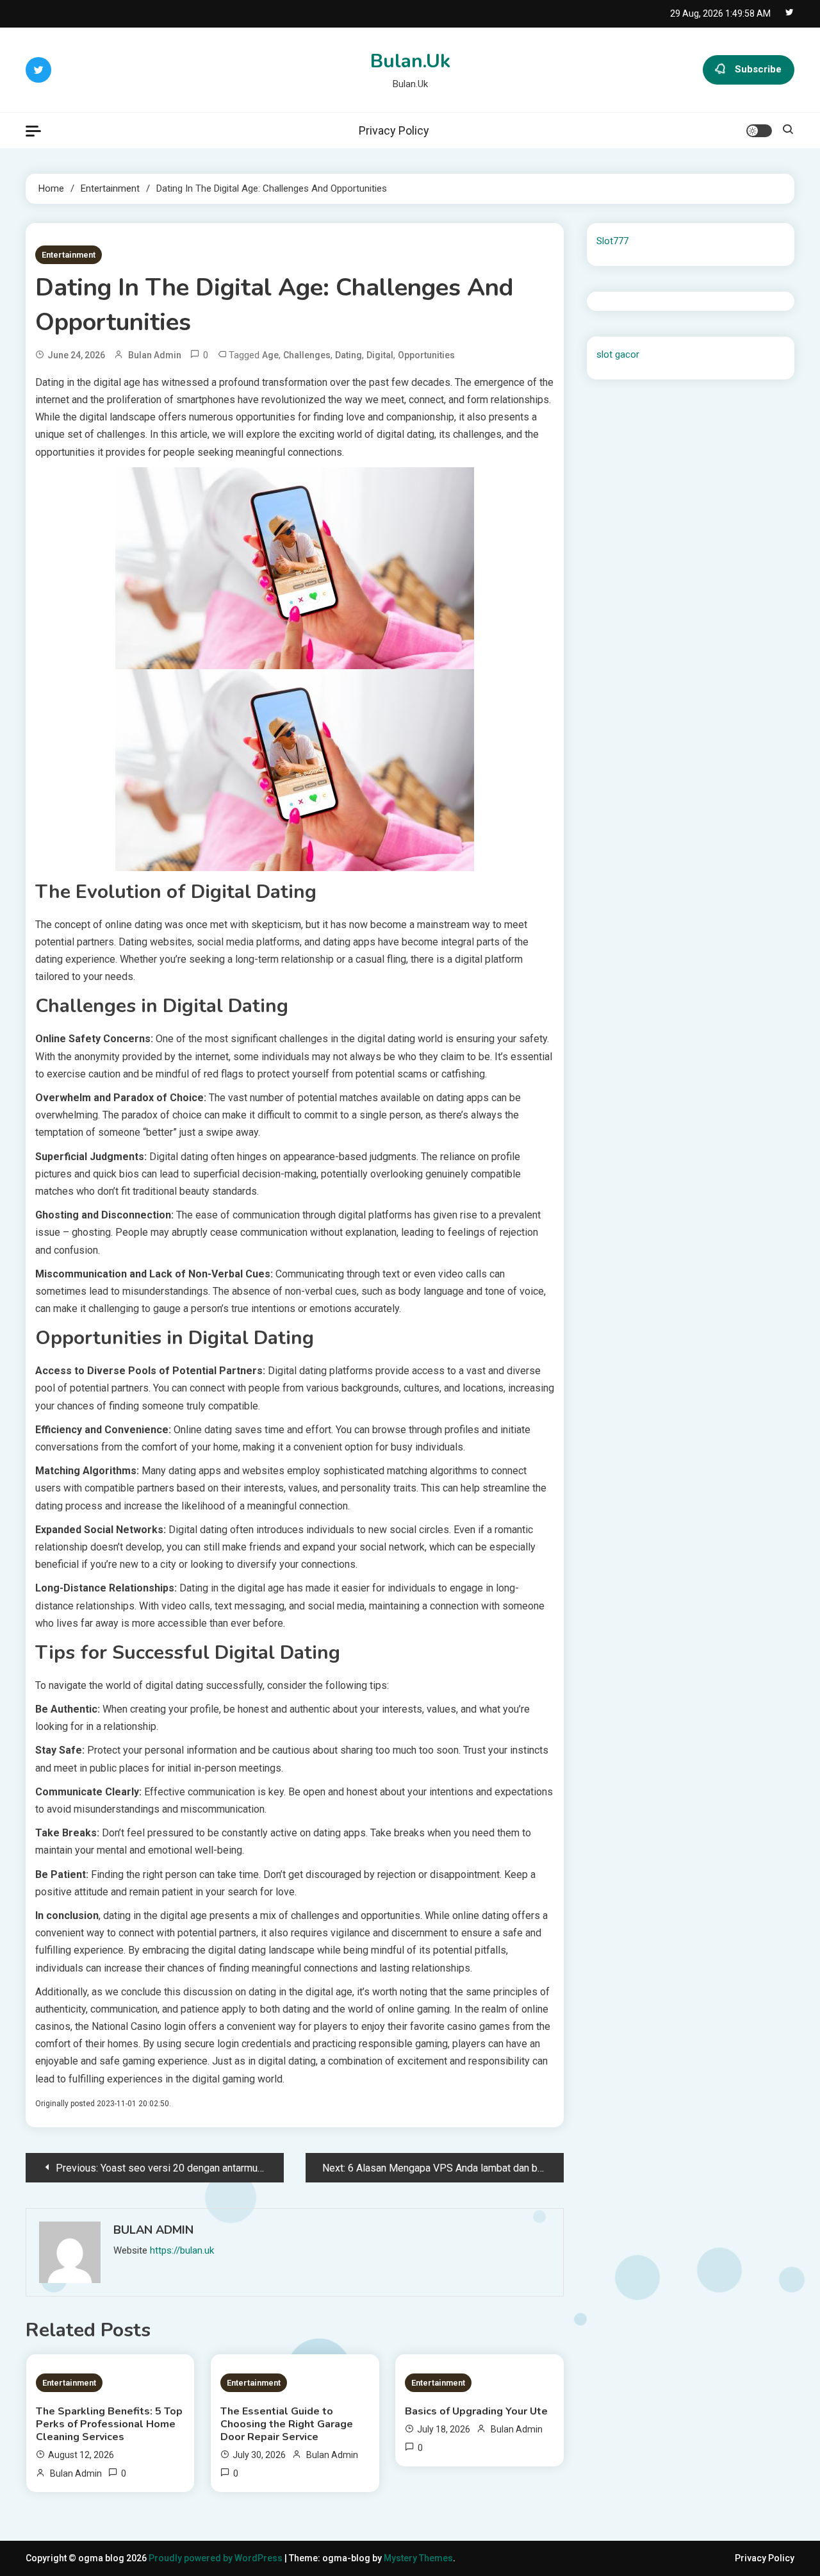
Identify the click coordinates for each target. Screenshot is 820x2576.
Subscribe (758, 69)
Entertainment (69, 255)
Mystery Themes (418, 2558)
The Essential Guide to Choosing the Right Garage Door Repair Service (287, 2424)
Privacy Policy (394, 130)
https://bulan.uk (182, 2250)
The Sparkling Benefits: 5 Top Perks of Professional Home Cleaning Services (109, 2424)
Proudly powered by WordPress (217, 2558)
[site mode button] (759, 131)
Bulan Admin (155, 355)
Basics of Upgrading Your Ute (476, 2411)
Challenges (307, 355)
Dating (348, 355)
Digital (380, 355)
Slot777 (612, 241)
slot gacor (618, 354)
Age (270, 355)
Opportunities (426, 355)
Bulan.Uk (410, 61)
